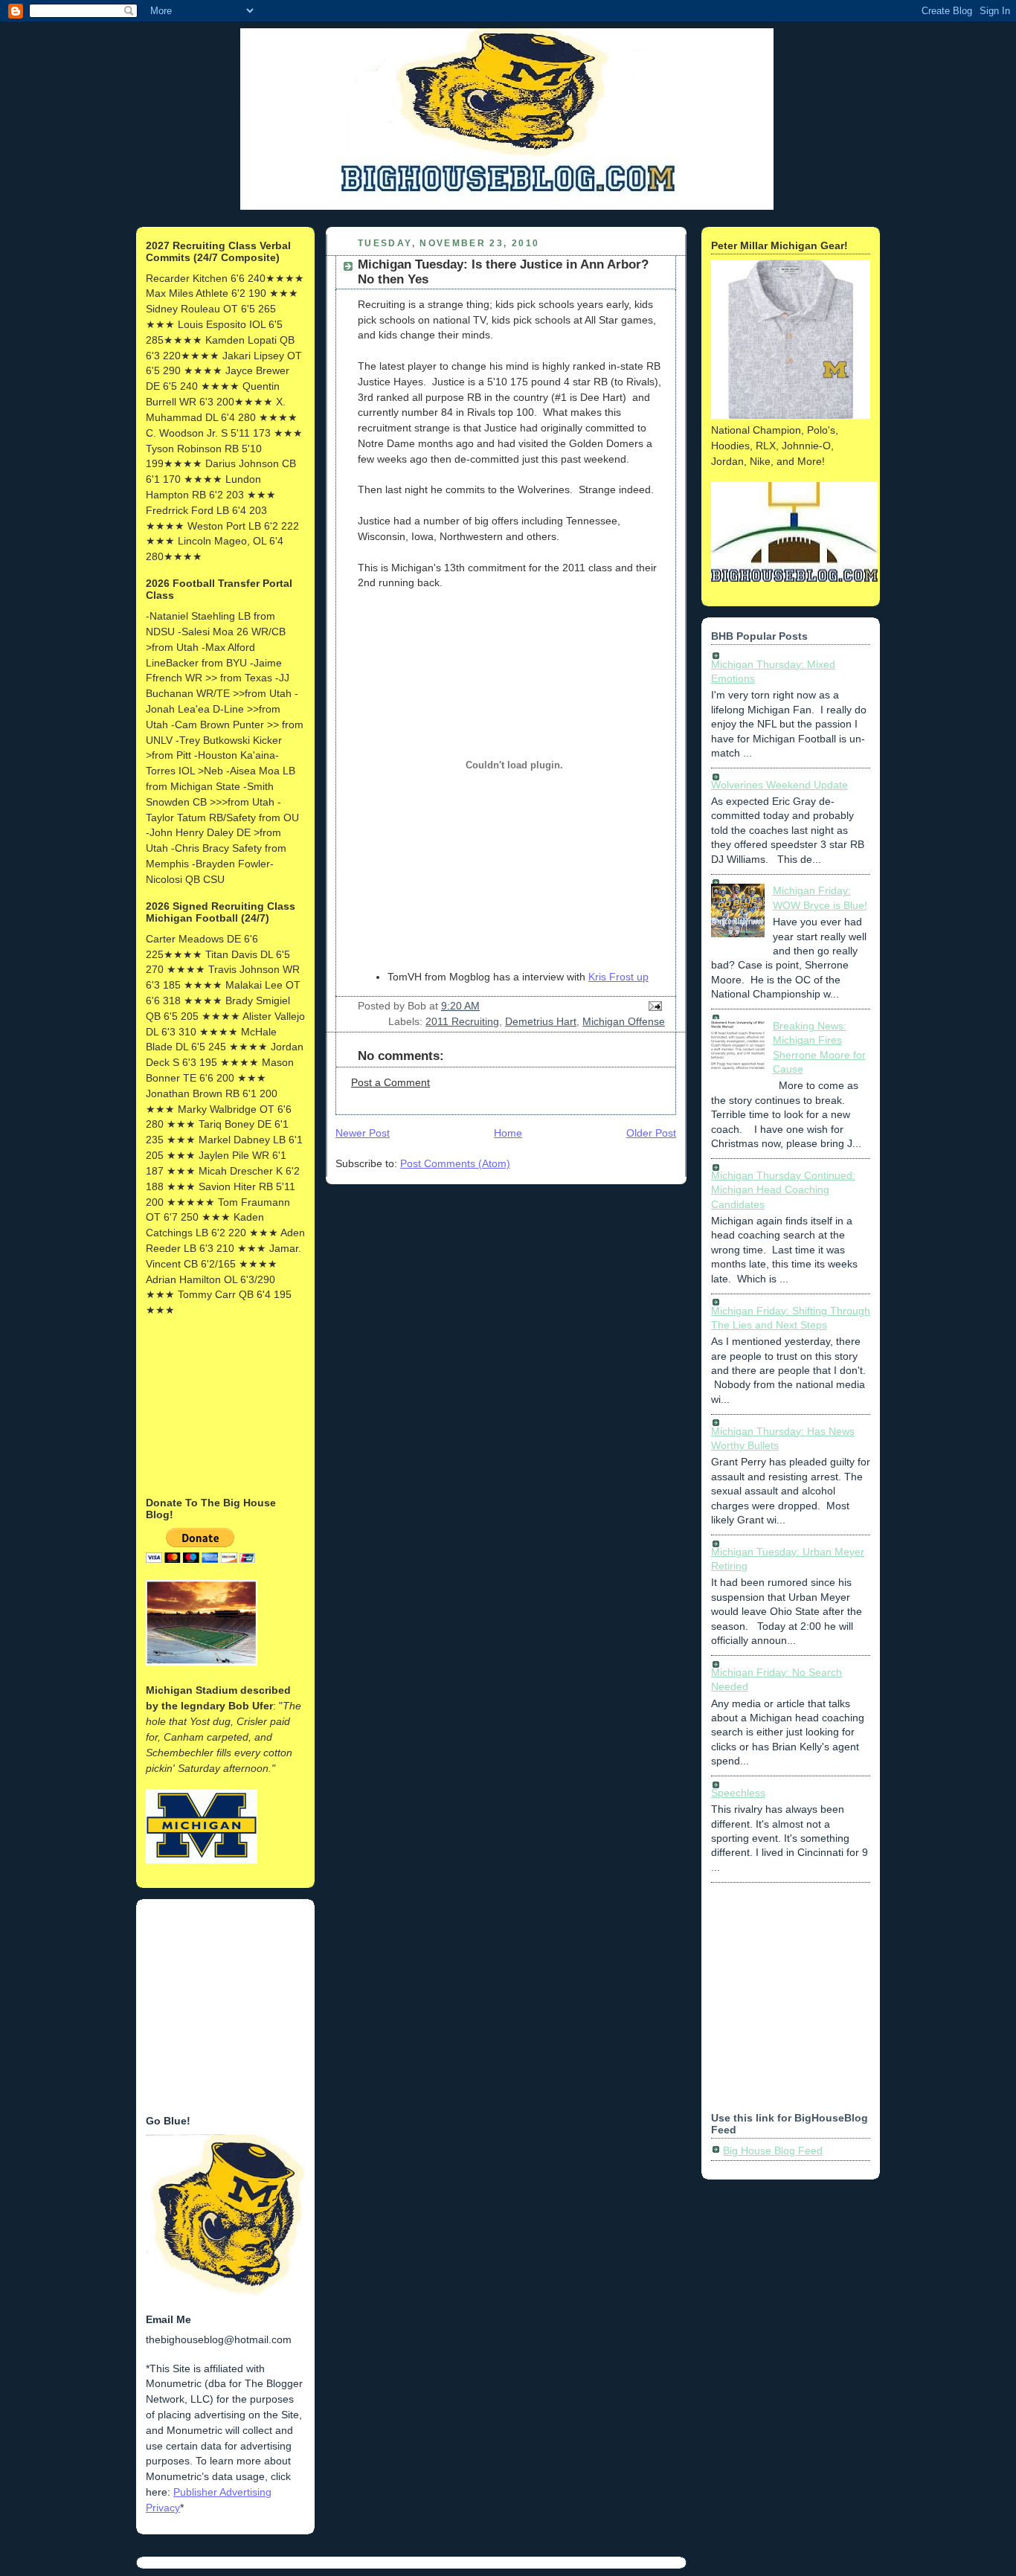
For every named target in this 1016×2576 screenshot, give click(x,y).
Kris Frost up (618, 977)
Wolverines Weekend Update (779, 785)
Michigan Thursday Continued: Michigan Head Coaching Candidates (783, 1190)
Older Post (651, 1133)
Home (508, 1133)
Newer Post (363, 1133)
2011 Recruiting (462, 1021)
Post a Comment (390, 1082)
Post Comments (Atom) (455, 1163)
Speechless (738, 1793)
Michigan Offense (624, 1021)
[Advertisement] (220, 1405)
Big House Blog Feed (773, 2151)
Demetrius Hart (541, 1021)
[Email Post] (653, 1006)
